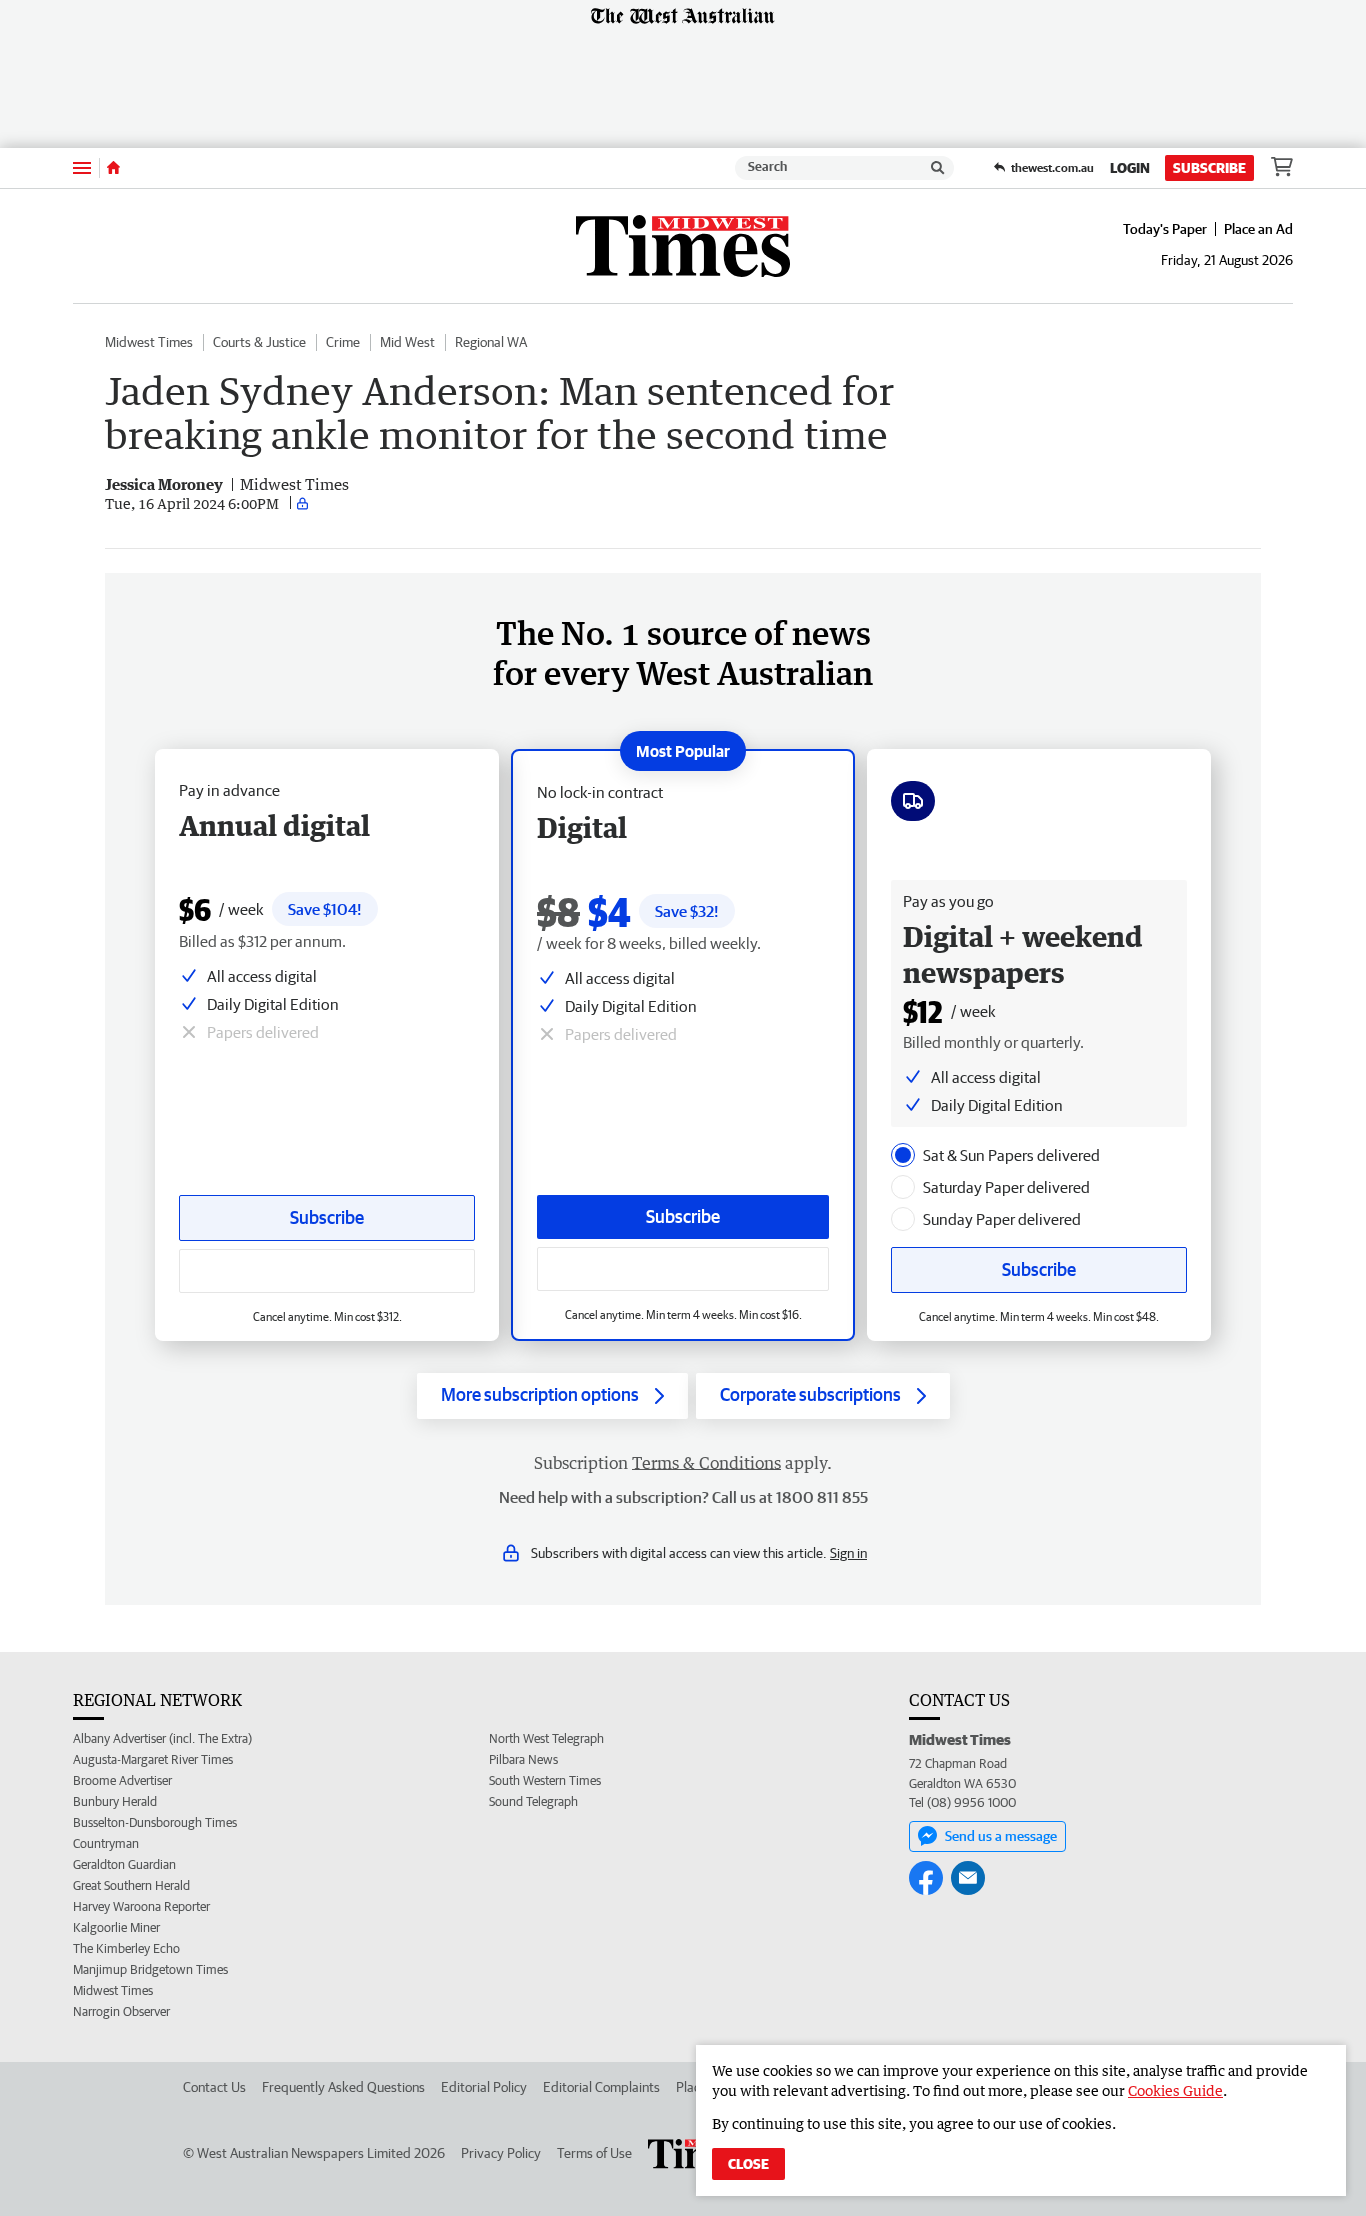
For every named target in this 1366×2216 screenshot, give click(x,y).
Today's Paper (1165, 229)
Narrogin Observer (121, 2011)
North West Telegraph (546, 1738)
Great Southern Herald (131, 1885)
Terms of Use (594, 2153)
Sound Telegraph (533, 1801)
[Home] (113, 168)
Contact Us (214, 2087)
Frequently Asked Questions (343, 2087)
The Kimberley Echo (126, 1948)
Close (748, 2164)
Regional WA (491, 342)
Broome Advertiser (122, 1780)
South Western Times (545, 1780)
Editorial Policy (484, 2087)
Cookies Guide (1175, 2090)
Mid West (407, 342)
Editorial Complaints (601, 2087)
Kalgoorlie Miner (116, 1927)
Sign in (848, 1553)
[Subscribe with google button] (683, 1269)
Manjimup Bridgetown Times (150, 1969)
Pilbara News (523, 1759)
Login (1130, 168)
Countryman (106, 1843)
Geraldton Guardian (124, 1864)
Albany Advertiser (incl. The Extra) (162, 1738)
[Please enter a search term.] (938, 168)
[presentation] (903, 1155)
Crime (343, 342)
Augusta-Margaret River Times (153, 1759)
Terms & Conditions (706, 1463)
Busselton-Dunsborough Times (155, 1822)
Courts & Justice (259, 342)
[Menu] (82, 167)
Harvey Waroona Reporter (141, 1906)
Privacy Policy (501, 2153)
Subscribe (1209, 168)
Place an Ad (1258, 229)
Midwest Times (149, 342)
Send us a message (1001, 1836)
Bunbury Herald (115, 1801)
